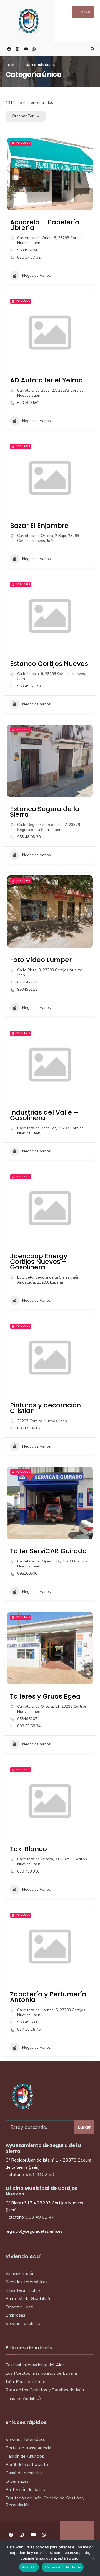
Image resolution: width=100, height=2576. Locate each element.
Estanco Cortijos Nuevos (49, 663)
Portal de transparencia (28, 2448)
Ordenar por (23, 116)
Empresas (15, 2315)
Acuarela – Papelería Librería (45, 225)
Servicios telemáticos (27, 2282)
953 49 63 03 (29, 2022)
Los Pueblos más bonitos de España (41, 2373)
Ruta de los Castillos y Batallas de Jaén (45, 2390)
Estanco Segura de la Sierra (45, 812)
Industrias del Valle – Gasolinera (44, 1115)
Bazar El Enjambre (39, 525)
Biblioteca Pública (23, 2290)
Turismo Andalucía (24, 2398)
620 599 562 (28, 403)
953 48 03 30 (29, 837)
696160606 (27, 1574)
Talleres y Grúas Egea (45, 1696)
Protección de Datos (63, 2567)
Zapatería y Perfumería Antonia (48, 1997)
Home (10, 65)
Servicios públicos (23, 2324)
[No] (93, 2558)
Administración (20, 2274)
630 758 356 (28, 1871)
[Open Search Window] (92, 49)
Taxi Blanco (28, 1849)
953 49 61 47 (40, 2217)
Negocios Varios (37, 275)
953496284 (27, 250)
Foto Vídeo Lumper (41, 960)
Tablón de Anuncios (25, 2456)
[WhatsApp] (33, 49)
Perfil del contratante (27, 2465)
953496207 (27, 1719)
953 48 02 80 (40, 2175)
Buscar (84, 2127)
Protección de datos (25, 2490)
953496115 (27, 990)
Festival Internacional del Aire (35, 2365)
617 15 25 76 (29, 2030)
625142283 (27, 982)
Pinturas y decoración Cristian (45, 1408)
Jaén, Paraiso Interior (25, 2382)
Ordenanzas (17, 2481)
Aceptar (29, 2567)
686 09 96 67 (29, 1428)
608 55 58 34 (29, 1726)
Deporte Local (20, 2307)
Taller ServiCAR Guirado (48, 1551)
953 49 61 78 (29, 686)
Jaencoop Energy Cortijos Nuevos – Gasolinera (39, 1261)
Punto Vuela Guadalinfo (29, 2299)
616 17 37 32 (29, 257)
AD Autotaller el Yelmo (46, 380)
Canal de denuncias (24, 2473)
